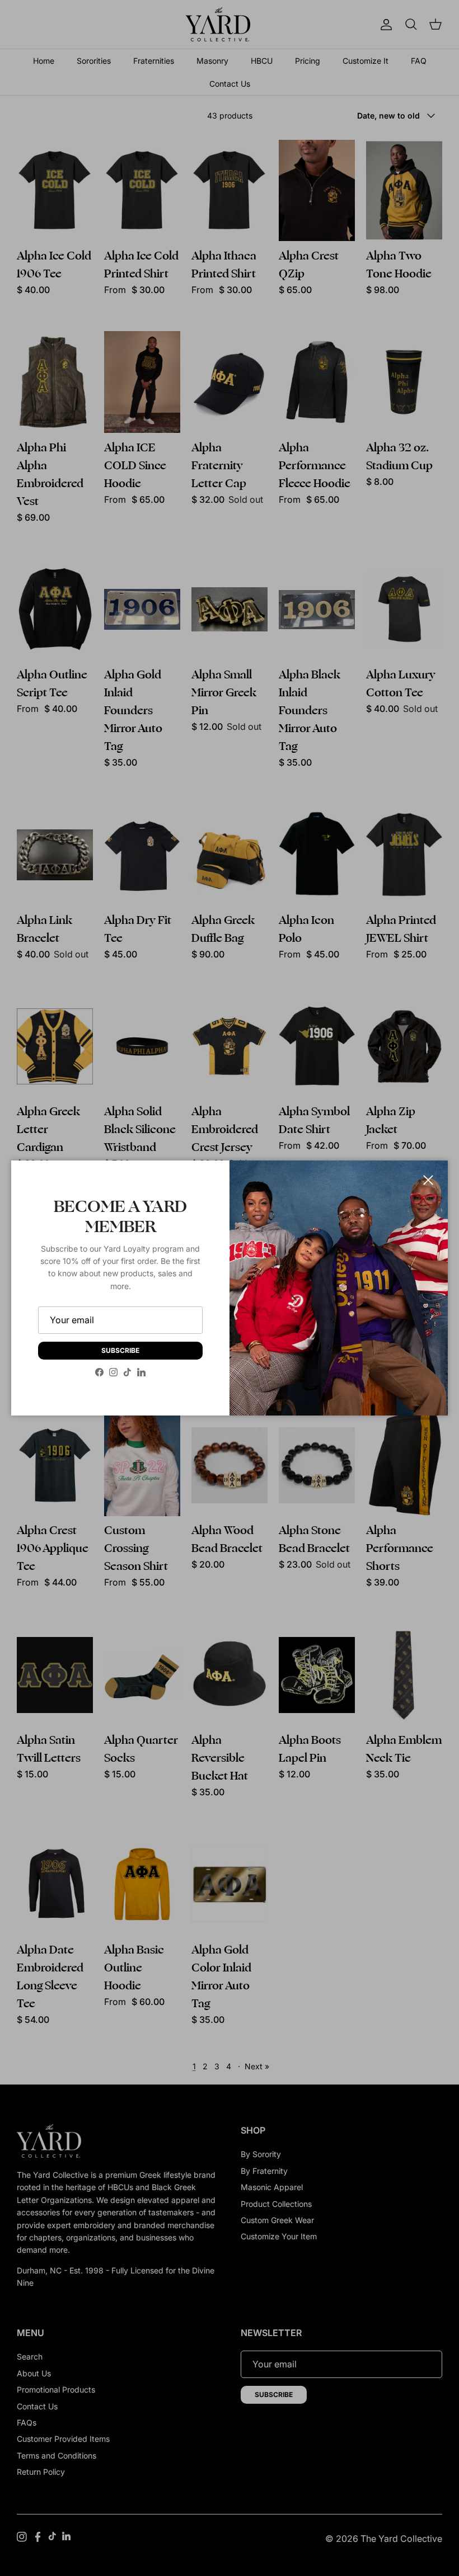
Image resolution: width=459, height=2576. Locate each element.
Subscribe (120, 1350)
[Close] (428, 1180)
